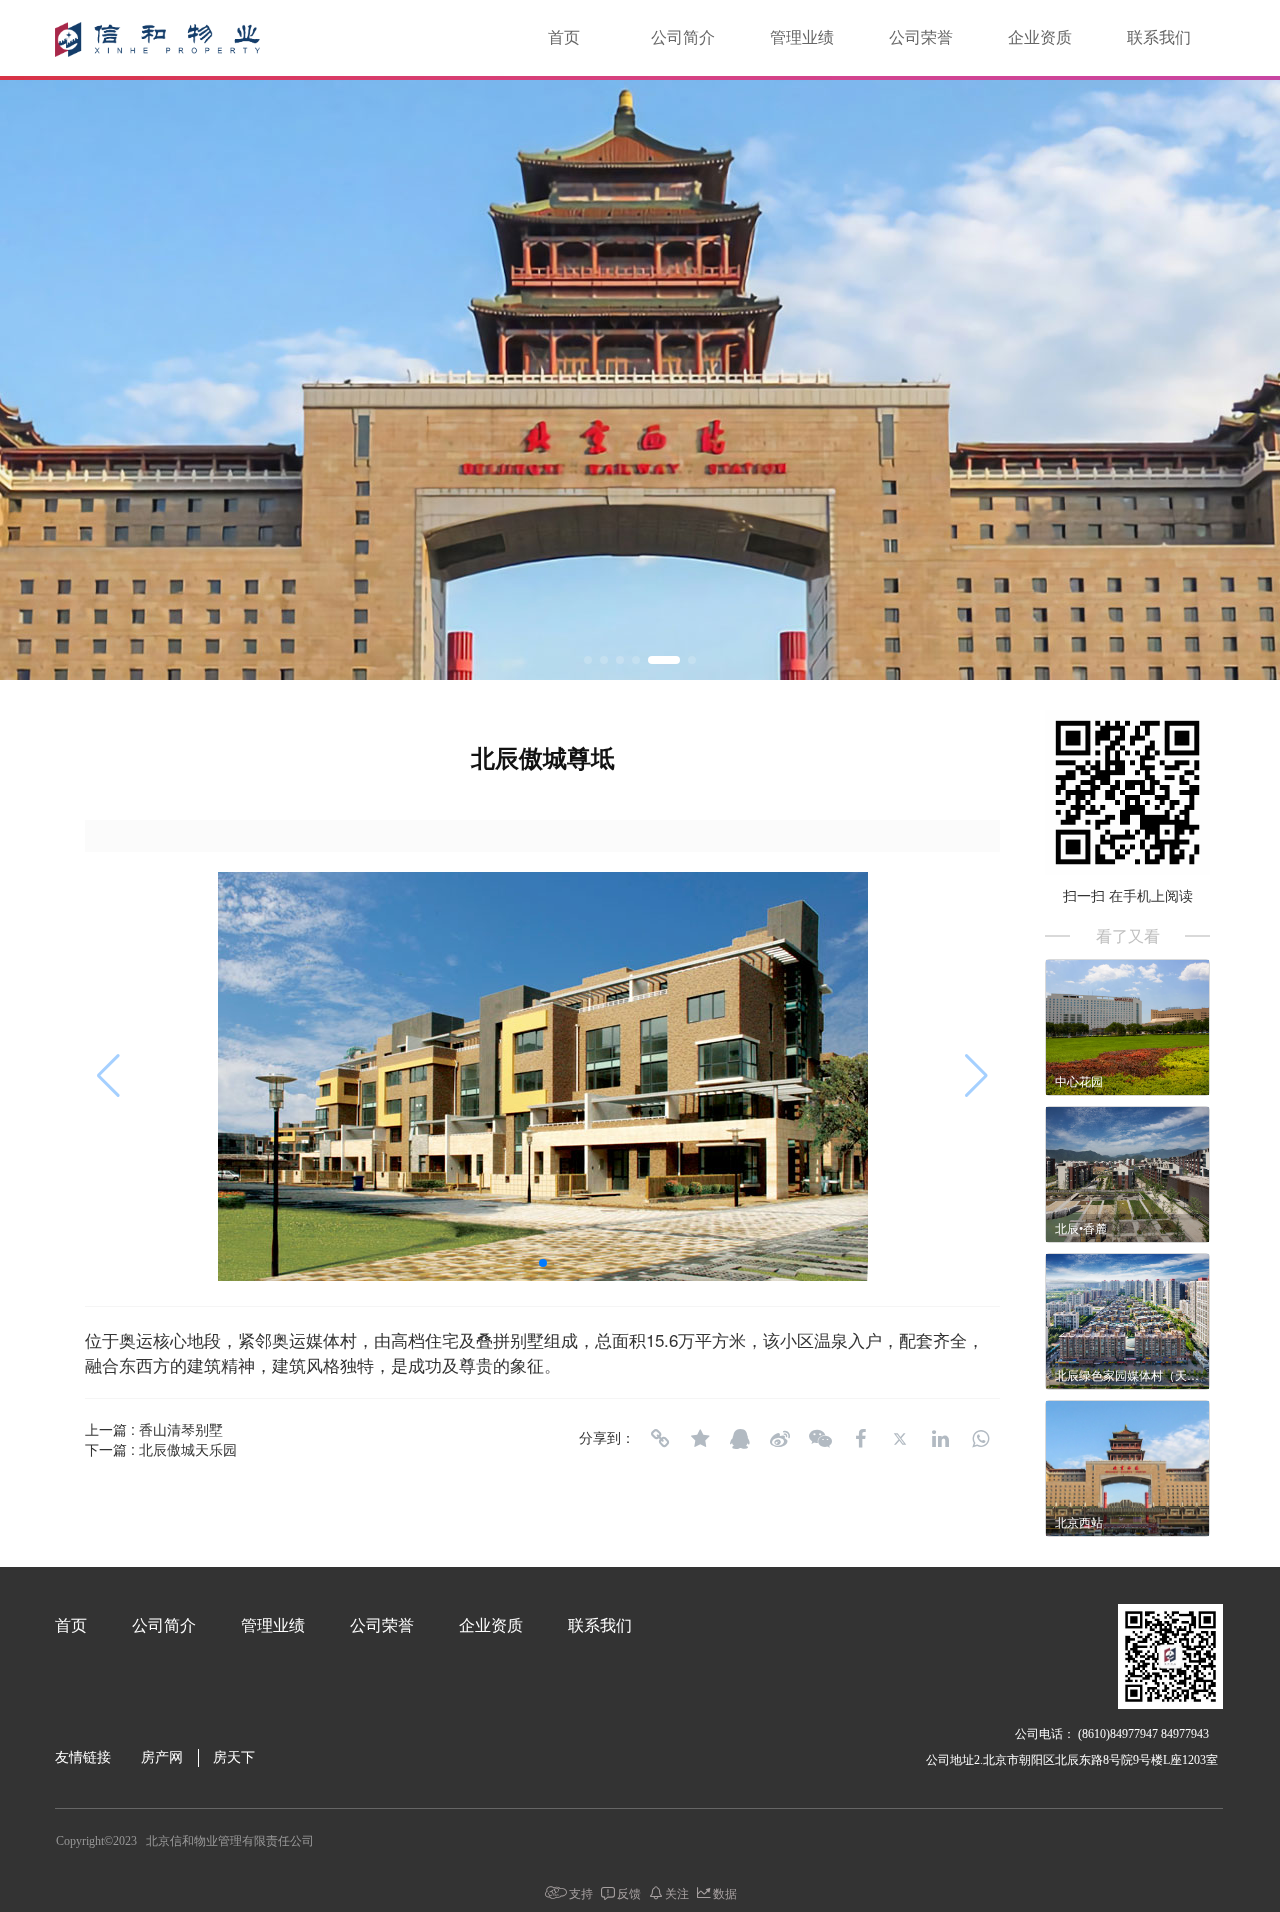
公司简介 (683, 37)
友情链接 (83, 1757)
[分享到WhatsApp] (980, 1439)
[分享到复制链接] (660, 1439)
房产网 (162, 1757)
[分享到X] (900, 1439)
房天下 (234, 1757)
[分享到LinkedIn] (940, 1439)
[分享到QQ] (740, 1439)
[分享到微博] (780, 1439)
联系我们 (1159, 37)
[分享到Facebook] (860, 1439)
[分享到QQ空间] (700, 1439)
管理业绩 (802, 37)
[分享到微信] (820, 1439)
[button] (588, 660)
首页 (564, 37)
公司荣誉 (921, 37)
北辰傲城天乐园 (188, 1449)
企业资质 (1040, 37)
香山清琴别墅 (181, 1429)
